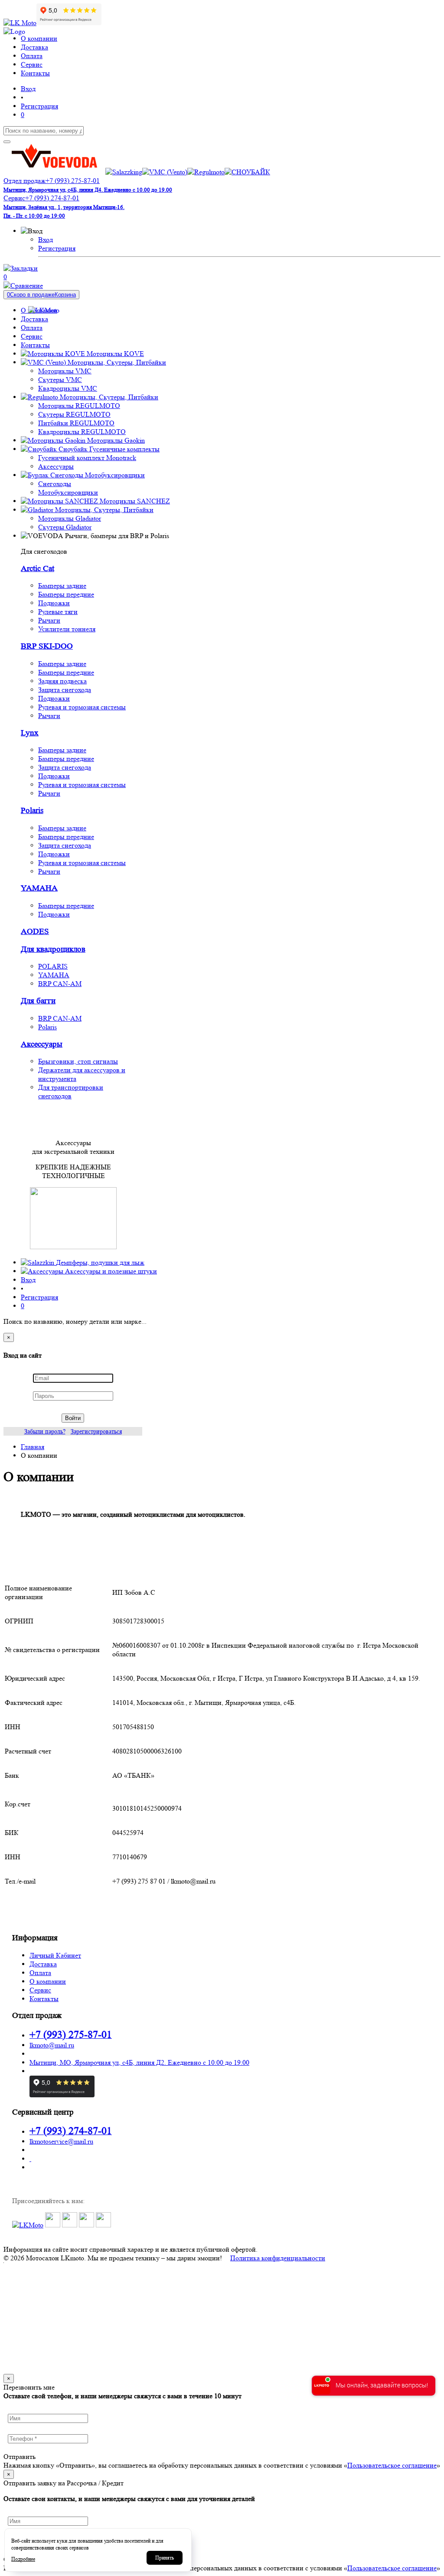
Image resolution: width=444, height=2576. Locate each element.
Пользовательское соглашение (392, 2465)
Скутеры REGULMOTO (74, 414)
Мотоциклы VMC (65, 371)
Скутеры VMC (60, 380)
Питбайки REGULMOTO (76, 423)
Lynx (30, 733)
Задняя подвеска (62, 681)
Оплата (40, 1973)
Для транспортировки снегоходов (71, 1092)
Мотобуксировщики (68, 492)
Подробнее (23, 2559)
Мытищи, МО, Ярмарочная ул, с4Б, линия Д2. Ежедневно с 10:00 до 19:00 (139, 2062)
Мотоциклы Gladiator (70, 518)
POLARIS (53, 966)
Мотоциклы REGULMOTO (79, 406)
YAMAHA (39, 888)
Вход (46, 240)
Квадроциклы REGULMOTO (82, 432)
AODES (35, 932)
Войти (73, 1418)
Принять (165, 2558)
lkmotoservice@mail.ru (61, 2141)
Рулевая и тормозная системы (82, 707)
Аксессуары (56, 466)
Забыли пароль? (45, 1431)
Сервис (40, 1990)
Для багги (38, 1001)
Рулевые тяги (58, 612)
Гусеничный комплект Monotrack (87, 458)
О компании (48, 1981)
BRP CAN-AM (60, 984)
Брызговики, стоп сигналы (78, 1061)
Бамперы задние (62, 586)
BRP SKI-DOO (47, 646)
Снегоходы (55, 484)
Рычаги (49, 620)
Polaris (32, 811)
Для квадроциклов (53, 949)
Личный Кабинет (55, 1955)
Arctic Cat (38, 569)
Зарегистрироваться (96, 1431)
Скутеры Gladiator (65, 527)
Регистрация (57, 248)
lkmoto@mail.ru (52, 2045)
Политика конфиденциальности (278, 2258)
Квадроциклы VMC (68, 388)
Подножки (54, 603)
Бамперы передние (66, 594)
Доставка (43, 1964)
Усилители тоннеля (67, 629)
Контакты (44, 1999)
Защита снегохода (65, 690)
